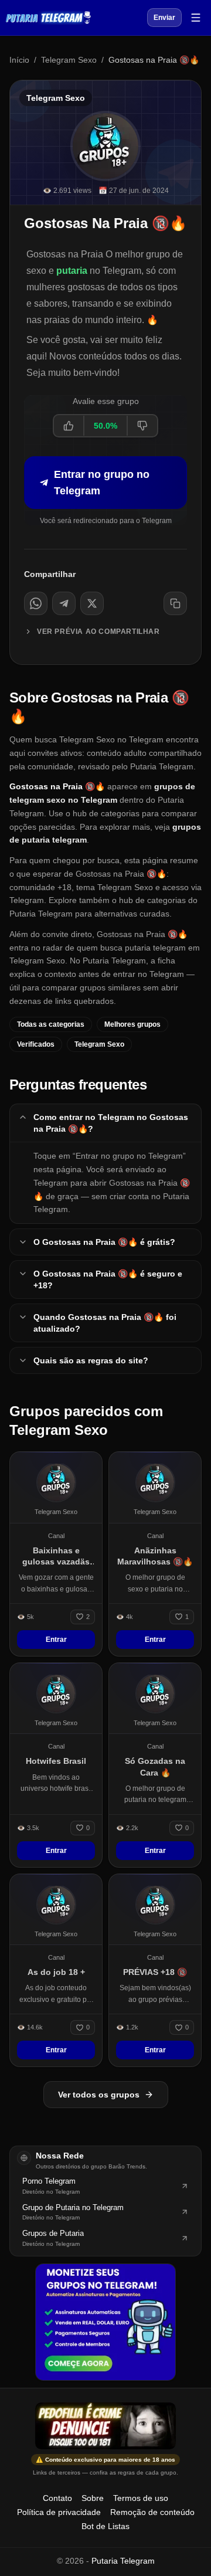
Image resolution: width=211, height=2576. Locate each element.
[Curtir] (69, 426)
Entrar (56, 1640)
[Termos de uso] (105, 2426)
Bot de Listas (105, 2526)
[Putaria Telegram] (48, 18)
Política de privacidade (59, 2512)
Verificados (36, 1044)
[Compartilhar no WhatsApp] (36, 603)
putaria (72, 271)
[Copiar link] (175, 603)
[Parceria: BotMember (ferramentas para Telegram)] (105, 2322)
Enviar (164, 18)
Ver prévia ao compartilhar (98, 632)
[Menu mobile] (196, 18)
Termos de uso (141, 2498)
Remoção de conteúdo (152, 2512)
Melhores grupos (132, 1024)
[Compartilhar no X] (92, 603)
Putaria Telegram (123, 2561)
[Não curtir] (142, 426)
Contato (57, 2498)
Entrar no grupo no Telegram (102, 483)
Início (19, 60)
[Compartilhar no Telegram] (64, 603)
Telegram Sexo (69, 60)
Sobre (93, 2498)
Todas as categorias (51, 1024)
